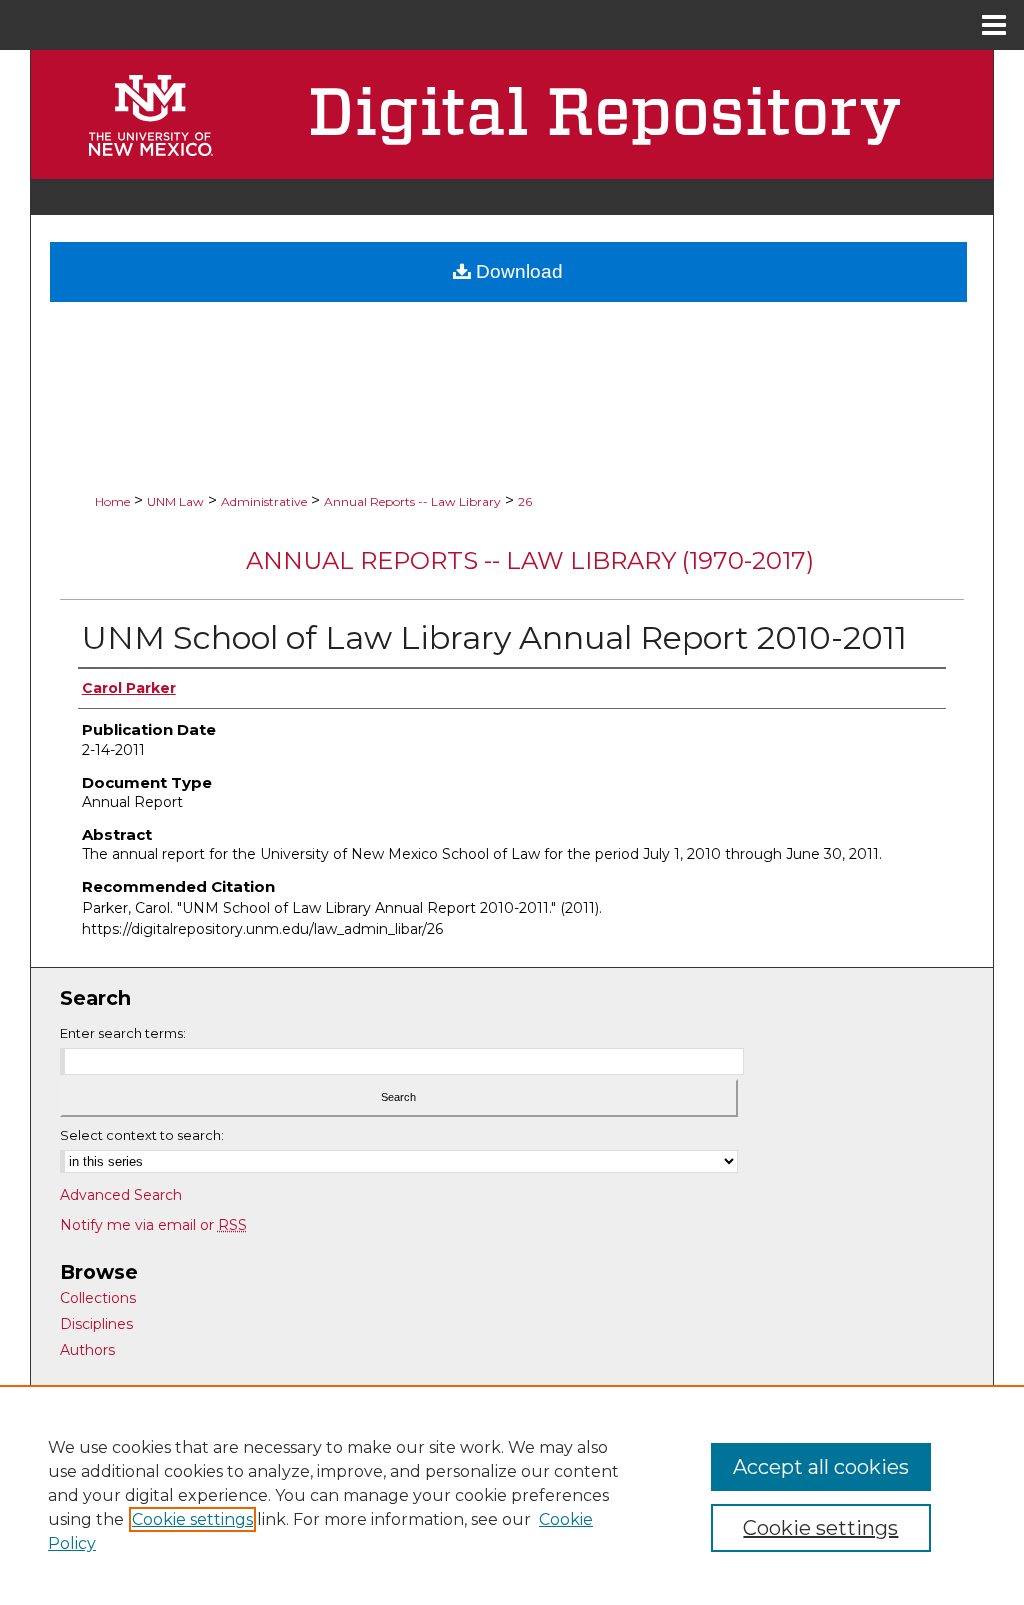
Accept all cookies (821, 1467)
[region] (512, 1495)
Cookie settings (192, 1519)
